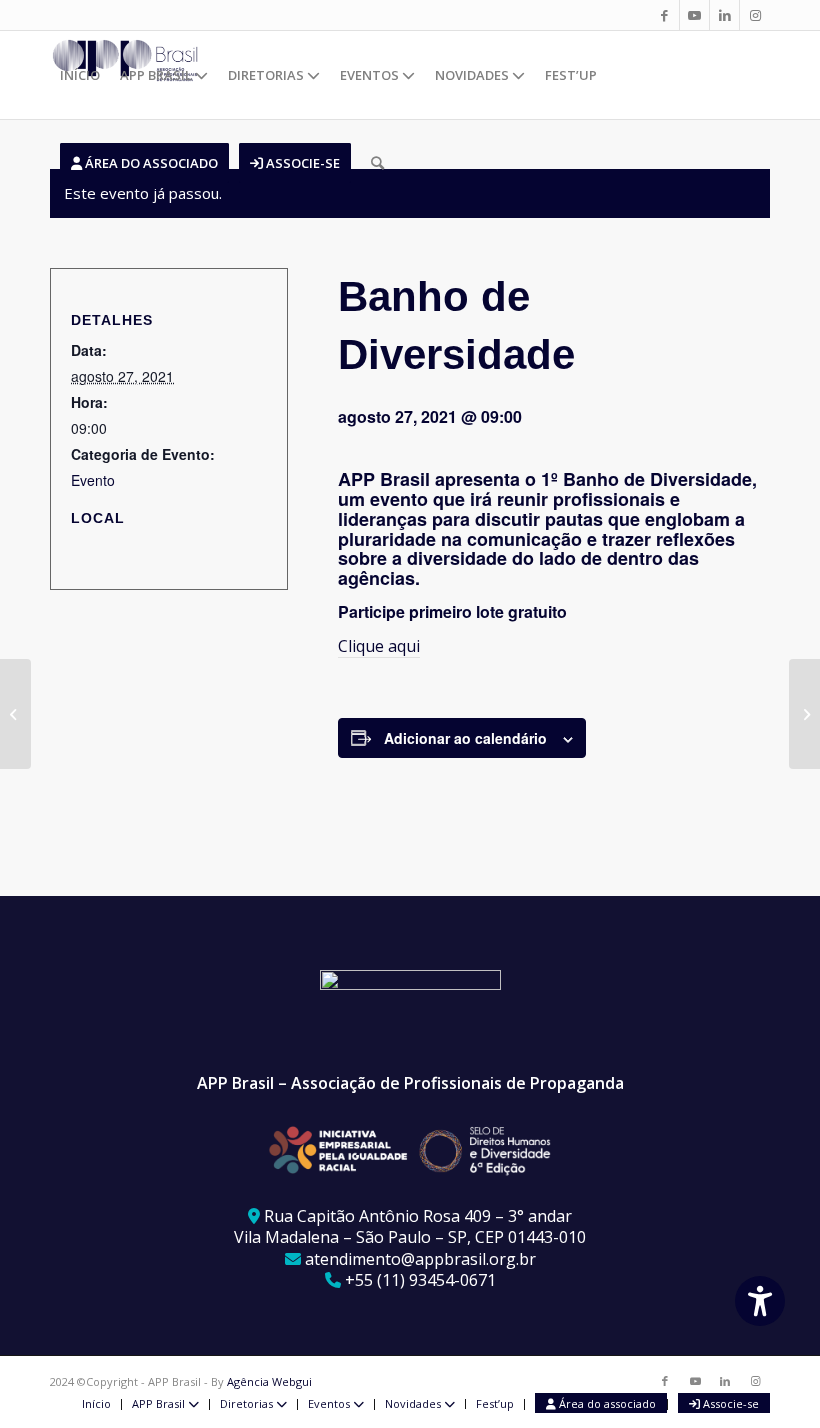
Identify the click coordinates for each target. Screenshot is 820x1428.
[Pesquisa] (377, 163)
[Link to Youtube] (694, 15)
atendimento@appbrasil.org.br (420, 1259)
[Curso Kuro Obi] (804, 714)
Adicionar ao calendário (465, 738)
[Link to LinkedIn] (724, 15)
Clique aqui (379, 646)
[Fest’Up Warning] (15, 714)
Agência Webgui (269, 1381)
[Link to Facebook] (664, 15)
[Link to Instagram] (755, 15)
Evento (93, 480)
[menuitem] (80, 75)
